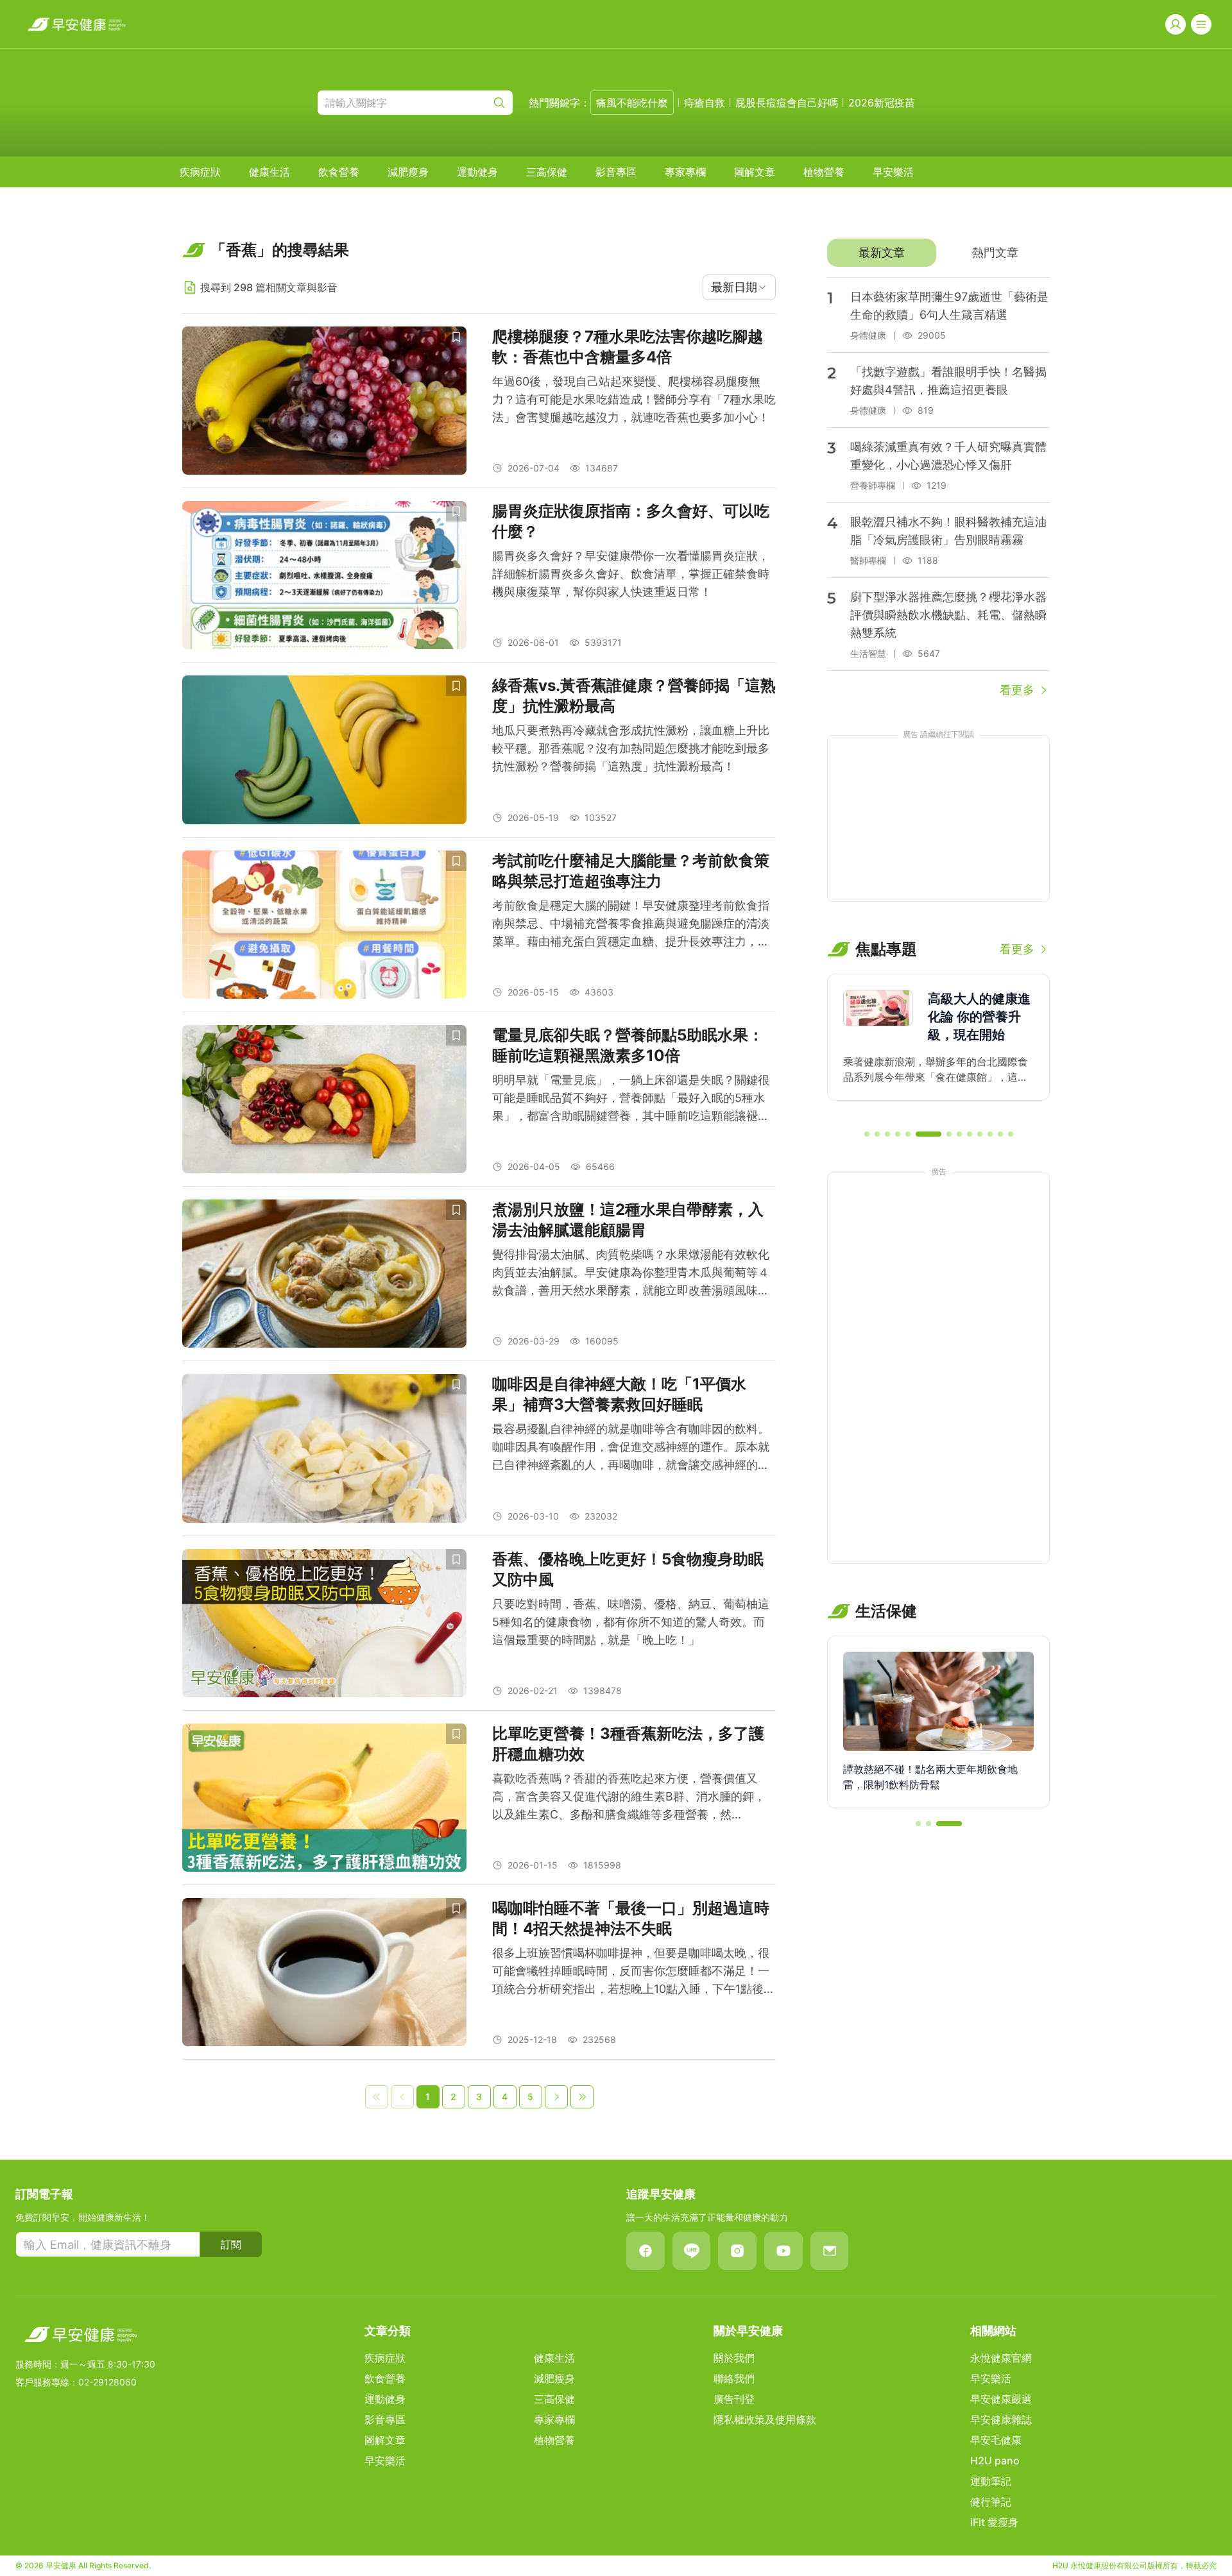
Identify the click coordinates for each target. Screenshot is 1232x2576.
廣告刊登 (734, 2399)
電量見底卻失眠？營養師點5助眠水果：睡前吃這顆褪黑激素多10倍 (628, 1045)
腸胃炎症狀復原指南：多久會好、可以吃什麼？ (631, 521)
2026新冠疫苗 (882, 103)
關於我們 (734, 2358)
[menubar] (547, 172)
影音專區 (616, 172)
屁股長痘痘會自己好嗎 (787, 103)
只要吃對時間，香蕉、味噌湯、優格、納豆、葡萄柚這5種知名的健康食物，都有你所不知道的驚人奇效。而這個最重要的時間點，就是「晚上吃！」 (631, 1622)
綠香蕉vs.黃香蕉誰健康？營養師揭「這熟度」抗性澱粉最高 (634, 696)
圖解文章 (755, 172)
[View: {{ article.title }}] (324, 401)
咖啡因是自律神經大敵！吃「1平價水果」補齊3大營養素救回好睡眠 (619, 1394)
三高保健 (547, 172)
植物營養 (824, 172)
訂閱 (231, 2244)
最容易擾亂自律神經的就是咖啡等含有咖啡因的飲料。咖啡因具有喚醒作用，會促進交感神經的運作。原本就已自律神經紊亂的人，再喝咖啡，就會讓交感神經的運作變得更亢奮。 (631, 1448)
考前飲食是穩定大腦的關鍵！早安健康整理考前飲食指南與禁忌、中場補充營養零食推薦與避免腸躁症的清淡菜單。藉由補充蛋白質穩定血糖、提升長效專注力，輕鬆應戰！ (631, 925)
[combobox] (739, 287)
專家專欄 (685, 172)
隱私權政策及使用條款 (765, 2419)
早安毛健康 (996, 2440)
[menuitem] (200, 172)
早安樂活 (893, 172)
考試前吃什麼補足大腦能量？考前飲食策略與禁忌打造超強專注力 (631, 871)
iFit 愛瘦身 (994, 2522)
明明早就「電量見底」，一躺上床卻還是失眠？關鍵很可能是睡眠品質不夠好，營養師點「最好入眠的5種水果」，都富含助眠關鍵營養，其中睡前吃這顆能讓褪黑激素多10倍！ (631, 1099)
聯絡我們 (734, 2378)
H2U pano (995, 2461)
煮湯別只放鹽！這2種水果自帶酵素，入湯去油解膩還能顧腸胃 (628, 1220)
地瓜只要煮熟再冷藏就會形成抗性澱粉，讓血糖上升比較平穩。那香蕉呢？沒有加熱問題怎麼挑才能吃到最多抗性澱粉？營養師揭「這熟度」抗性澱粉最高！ (631, 748)
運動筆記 (991, 2481)
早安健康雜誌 (1001, 2419)
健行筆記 (991, 2502)
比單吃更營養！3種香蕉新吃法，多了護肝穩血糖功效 (628, 1744)
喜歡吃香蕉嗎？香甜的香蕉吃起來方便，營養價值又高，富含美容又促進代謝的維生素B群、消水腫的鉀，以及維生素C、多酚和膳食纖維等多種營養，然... (629, 1796)
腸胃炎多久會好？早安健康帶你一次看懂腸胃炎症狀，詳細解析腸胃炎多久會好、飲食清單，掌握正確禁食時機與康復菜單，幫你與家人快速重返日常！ (631, 574)
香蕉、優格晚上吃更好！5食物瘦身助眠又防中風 (628, 1569)
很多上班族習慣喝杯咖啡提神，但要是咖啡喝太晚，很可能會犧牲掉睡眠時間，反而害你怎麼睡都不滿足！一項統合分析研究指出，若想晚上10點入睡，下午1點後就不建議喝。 (634, 1972)
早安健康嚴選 (1001, 2399)
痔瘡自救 (705, 103)
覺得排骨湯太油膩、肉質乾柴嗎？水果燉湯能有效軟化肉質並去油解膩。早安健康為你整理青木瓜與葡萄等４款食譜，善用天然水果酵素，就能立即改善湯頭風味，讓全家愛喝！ (631, 1274)
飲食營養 (339, 172)
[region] (938, 1046)
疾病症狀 (200, 172)
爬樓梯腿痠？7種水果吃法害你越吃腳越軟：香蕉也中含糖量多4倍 (628, 347)
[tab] (881, 253)
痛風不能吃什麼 (632, 103)
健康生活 (269, 172)
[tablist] (938, 253)
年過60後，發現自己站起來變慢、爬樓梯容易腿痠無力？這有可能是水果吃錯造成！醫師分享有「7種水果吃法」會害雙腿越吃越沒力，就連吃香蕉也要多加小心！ (634, 399)
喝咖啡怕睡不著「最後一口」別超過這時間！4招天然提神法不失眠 (631, 1918)
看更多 (1017, 690)
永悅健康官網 (1001, 2358)
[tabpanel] (938, 488)
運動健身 (477, 172)
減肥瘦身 (408, 172)
